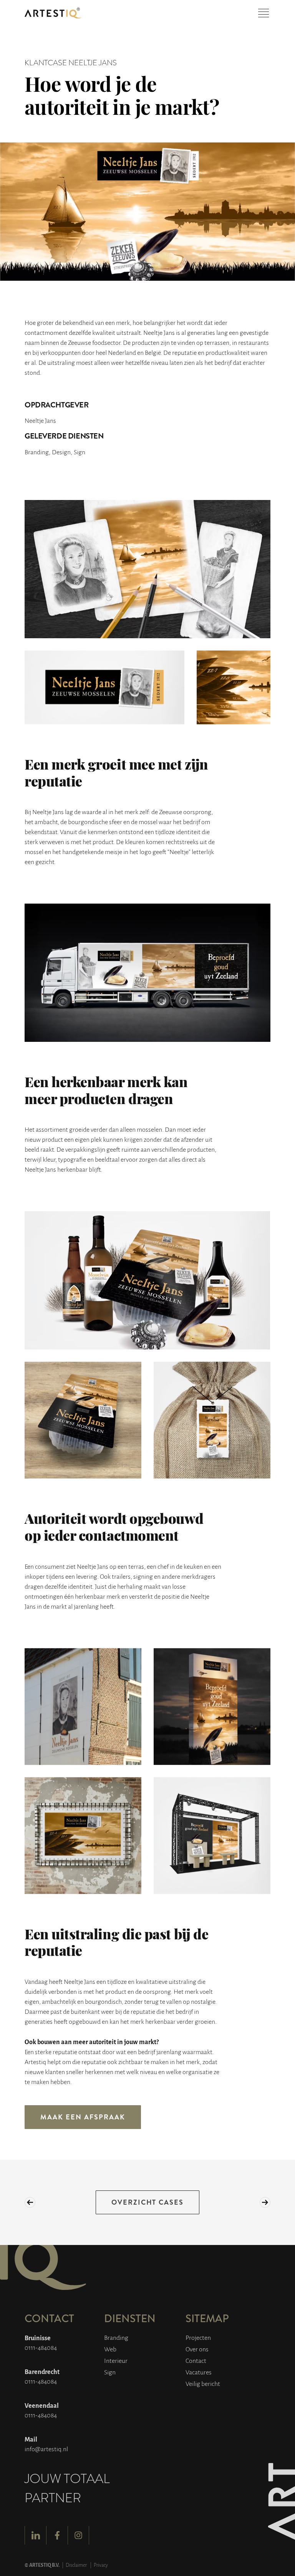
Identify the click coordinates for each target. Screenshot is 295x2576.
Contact (196, 2360)
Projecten (198, 2337)
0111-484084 (41, 2347)
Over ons (197, 2349)
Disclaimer (76, 2565)
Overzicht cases (148, 2202)
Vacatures (199, 2372)
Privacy (101, 2565)
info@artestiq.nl (46, 2449)
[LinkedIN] (35, 2535)
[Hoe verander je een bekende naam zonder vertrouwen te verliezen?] (265, 2202)
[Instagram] (78, 2535)
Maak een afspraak (83, 2117)
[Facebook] (57, 2535)
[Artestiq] (53, 13)
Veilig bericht (203, 2383)
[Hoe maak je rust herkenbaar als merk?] (30, 2202)
